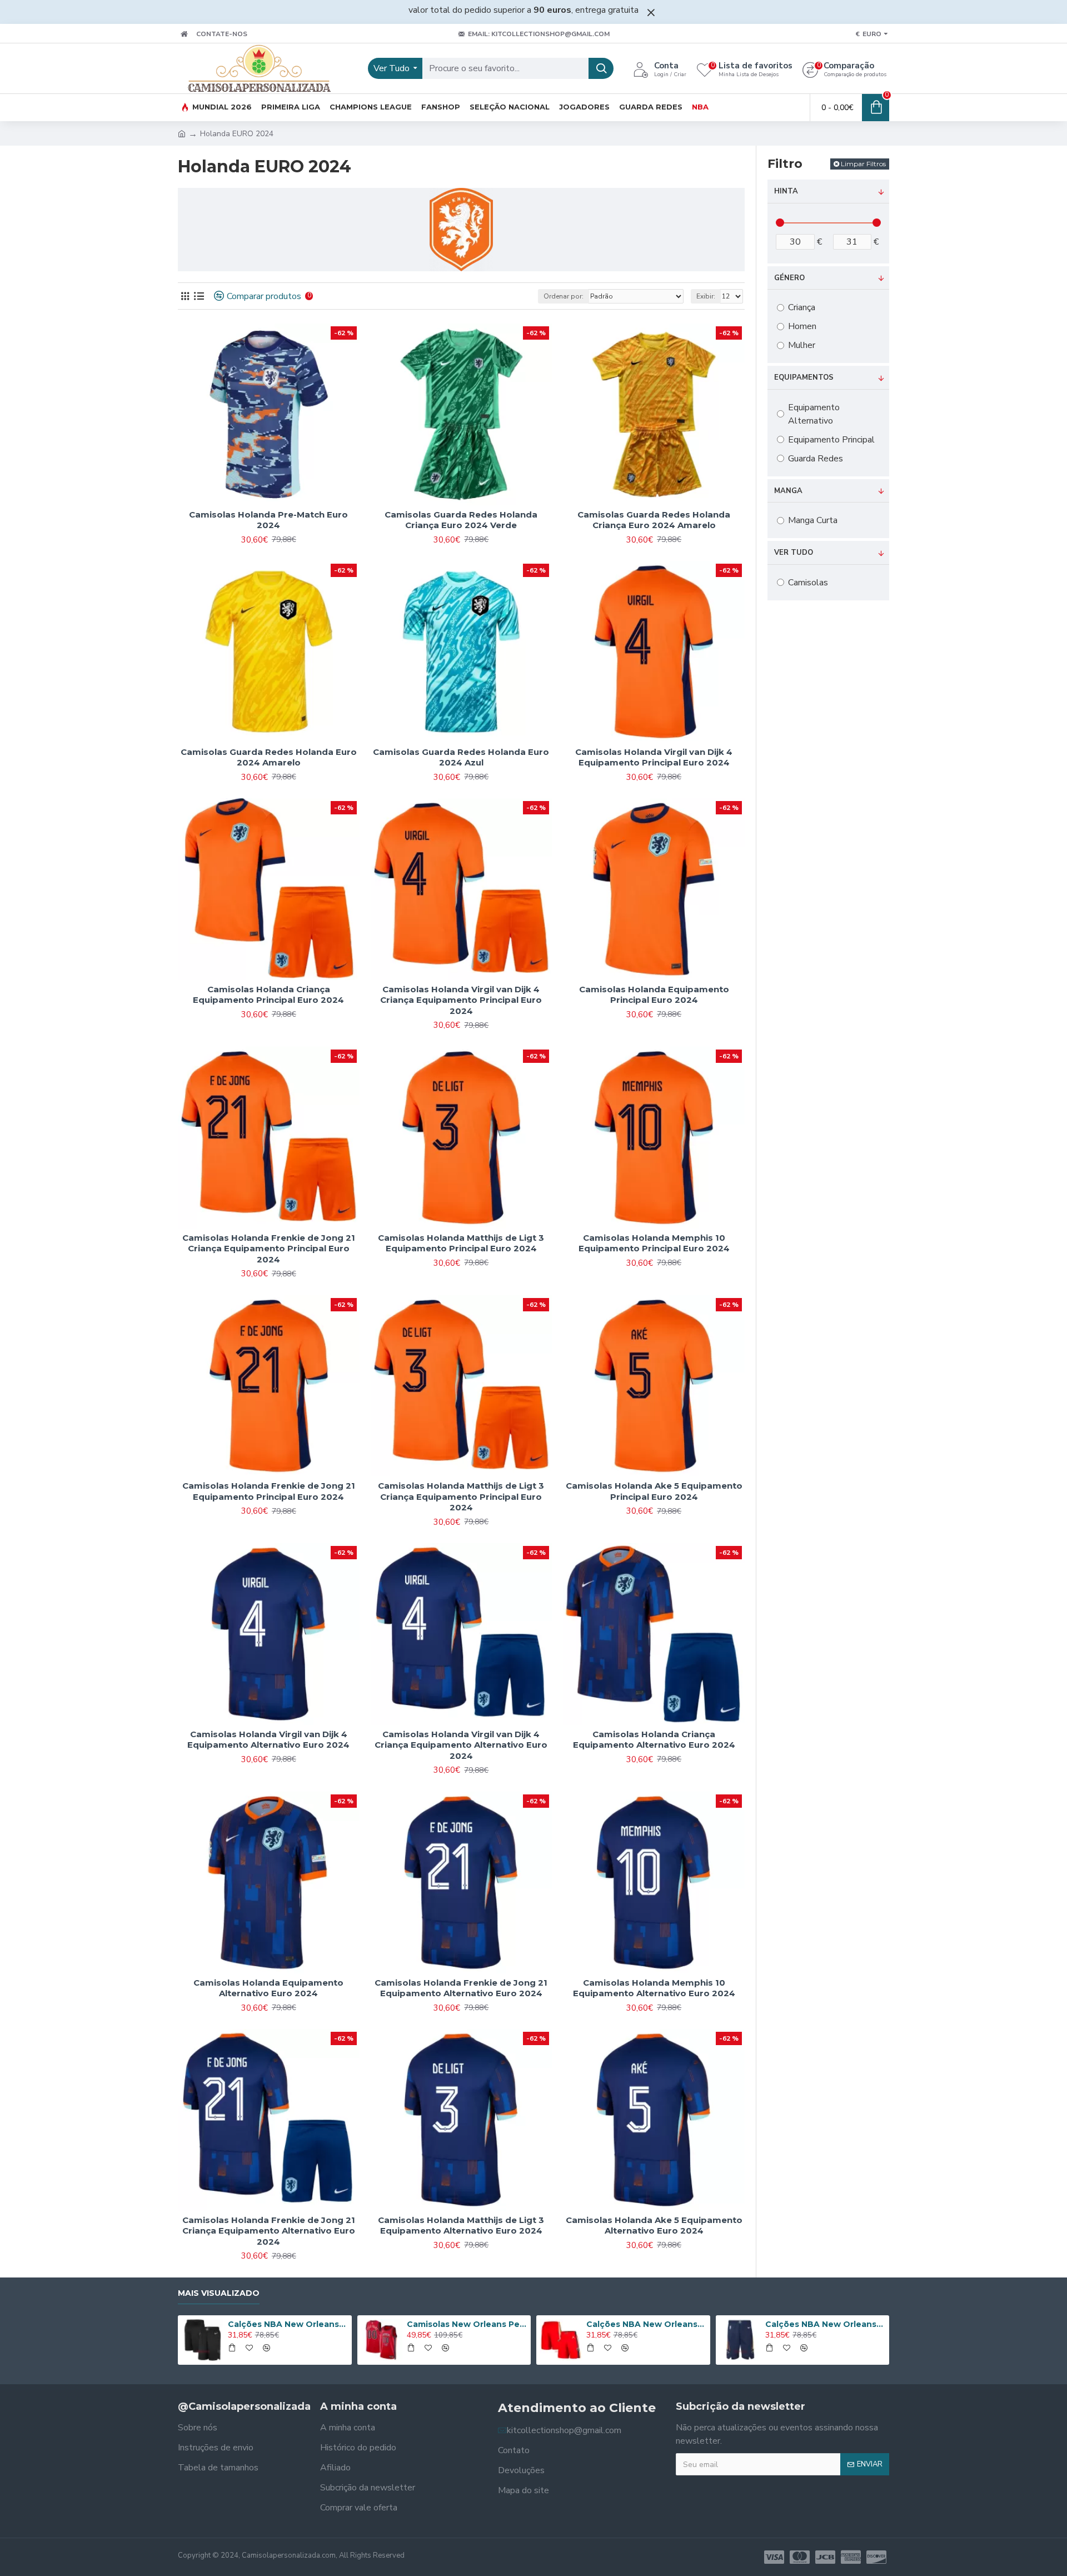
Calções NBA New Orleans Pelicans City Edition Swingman (288, 2324)
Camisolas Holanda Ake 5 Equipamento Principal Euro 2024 (654, 1491)
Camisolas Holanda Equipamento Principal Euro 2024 (654, 995)
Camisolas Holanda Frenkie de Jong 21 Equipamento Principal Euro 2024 (269, 1491)
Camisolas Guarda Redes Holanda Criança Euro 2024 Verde (461, 520)
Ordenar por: (564, 296)
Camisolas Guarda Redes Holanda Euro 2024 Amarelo (269, 757)
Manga (788, 491)
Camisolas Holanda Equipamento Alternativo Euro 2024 (268, 1988)
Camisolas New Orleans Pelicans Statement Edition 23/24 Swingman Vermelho (467, 2324)
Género (789, 278)
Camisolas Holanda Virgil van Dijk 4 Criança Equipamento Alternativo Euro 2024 (461, 1745)
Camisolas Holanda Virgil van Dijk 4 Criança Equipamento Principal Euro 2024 (461, 1000)
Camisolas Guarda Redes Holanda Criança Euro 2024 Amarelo (654, 520)
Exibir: (706, 296)
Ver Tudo (794, 553)
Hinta (786, 191)
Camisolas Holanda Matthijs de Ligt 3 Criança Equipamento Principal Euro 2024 (461, 1496)
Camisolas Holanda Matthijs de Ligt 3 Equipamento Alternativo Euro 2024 (461, 2226)
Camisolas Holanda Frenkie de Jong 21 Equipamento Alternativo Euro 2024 (461, 1988)
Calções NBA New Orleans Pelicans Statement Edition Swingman (646, 2324)
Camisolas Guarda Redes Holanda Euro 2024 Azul (461, 757)
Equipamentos (804, 377)
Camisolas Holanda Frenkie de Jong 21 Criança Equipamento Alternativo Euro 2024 (269, 2231)
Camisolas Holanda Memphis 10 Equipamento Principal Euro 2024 (654, 1243)
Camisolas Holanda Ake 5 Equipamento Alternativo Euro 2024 (654, 2226)
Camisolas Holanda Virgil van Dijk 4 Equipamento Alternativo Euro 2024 (268, 1740)
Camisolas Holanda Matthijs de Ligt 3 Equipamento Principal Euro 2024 (461, 1243)
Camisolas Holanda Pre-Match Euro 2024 (268, 520)
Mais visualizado (219, 2293)
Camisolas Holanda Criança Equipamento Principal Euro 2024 (268, 995)
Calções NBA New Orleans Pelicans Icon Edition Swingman (825, 2324)
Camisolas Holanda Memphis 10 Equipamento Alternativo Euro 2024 (654, 1988)
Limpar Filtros (863, 164)
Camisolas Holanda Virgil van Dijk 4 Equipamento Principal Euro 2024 (654, 757)
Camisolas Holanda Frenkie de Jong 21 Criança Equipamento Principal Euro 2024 (269, 1249)
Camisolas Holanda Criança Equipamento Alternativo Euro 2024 (654, 1740)
